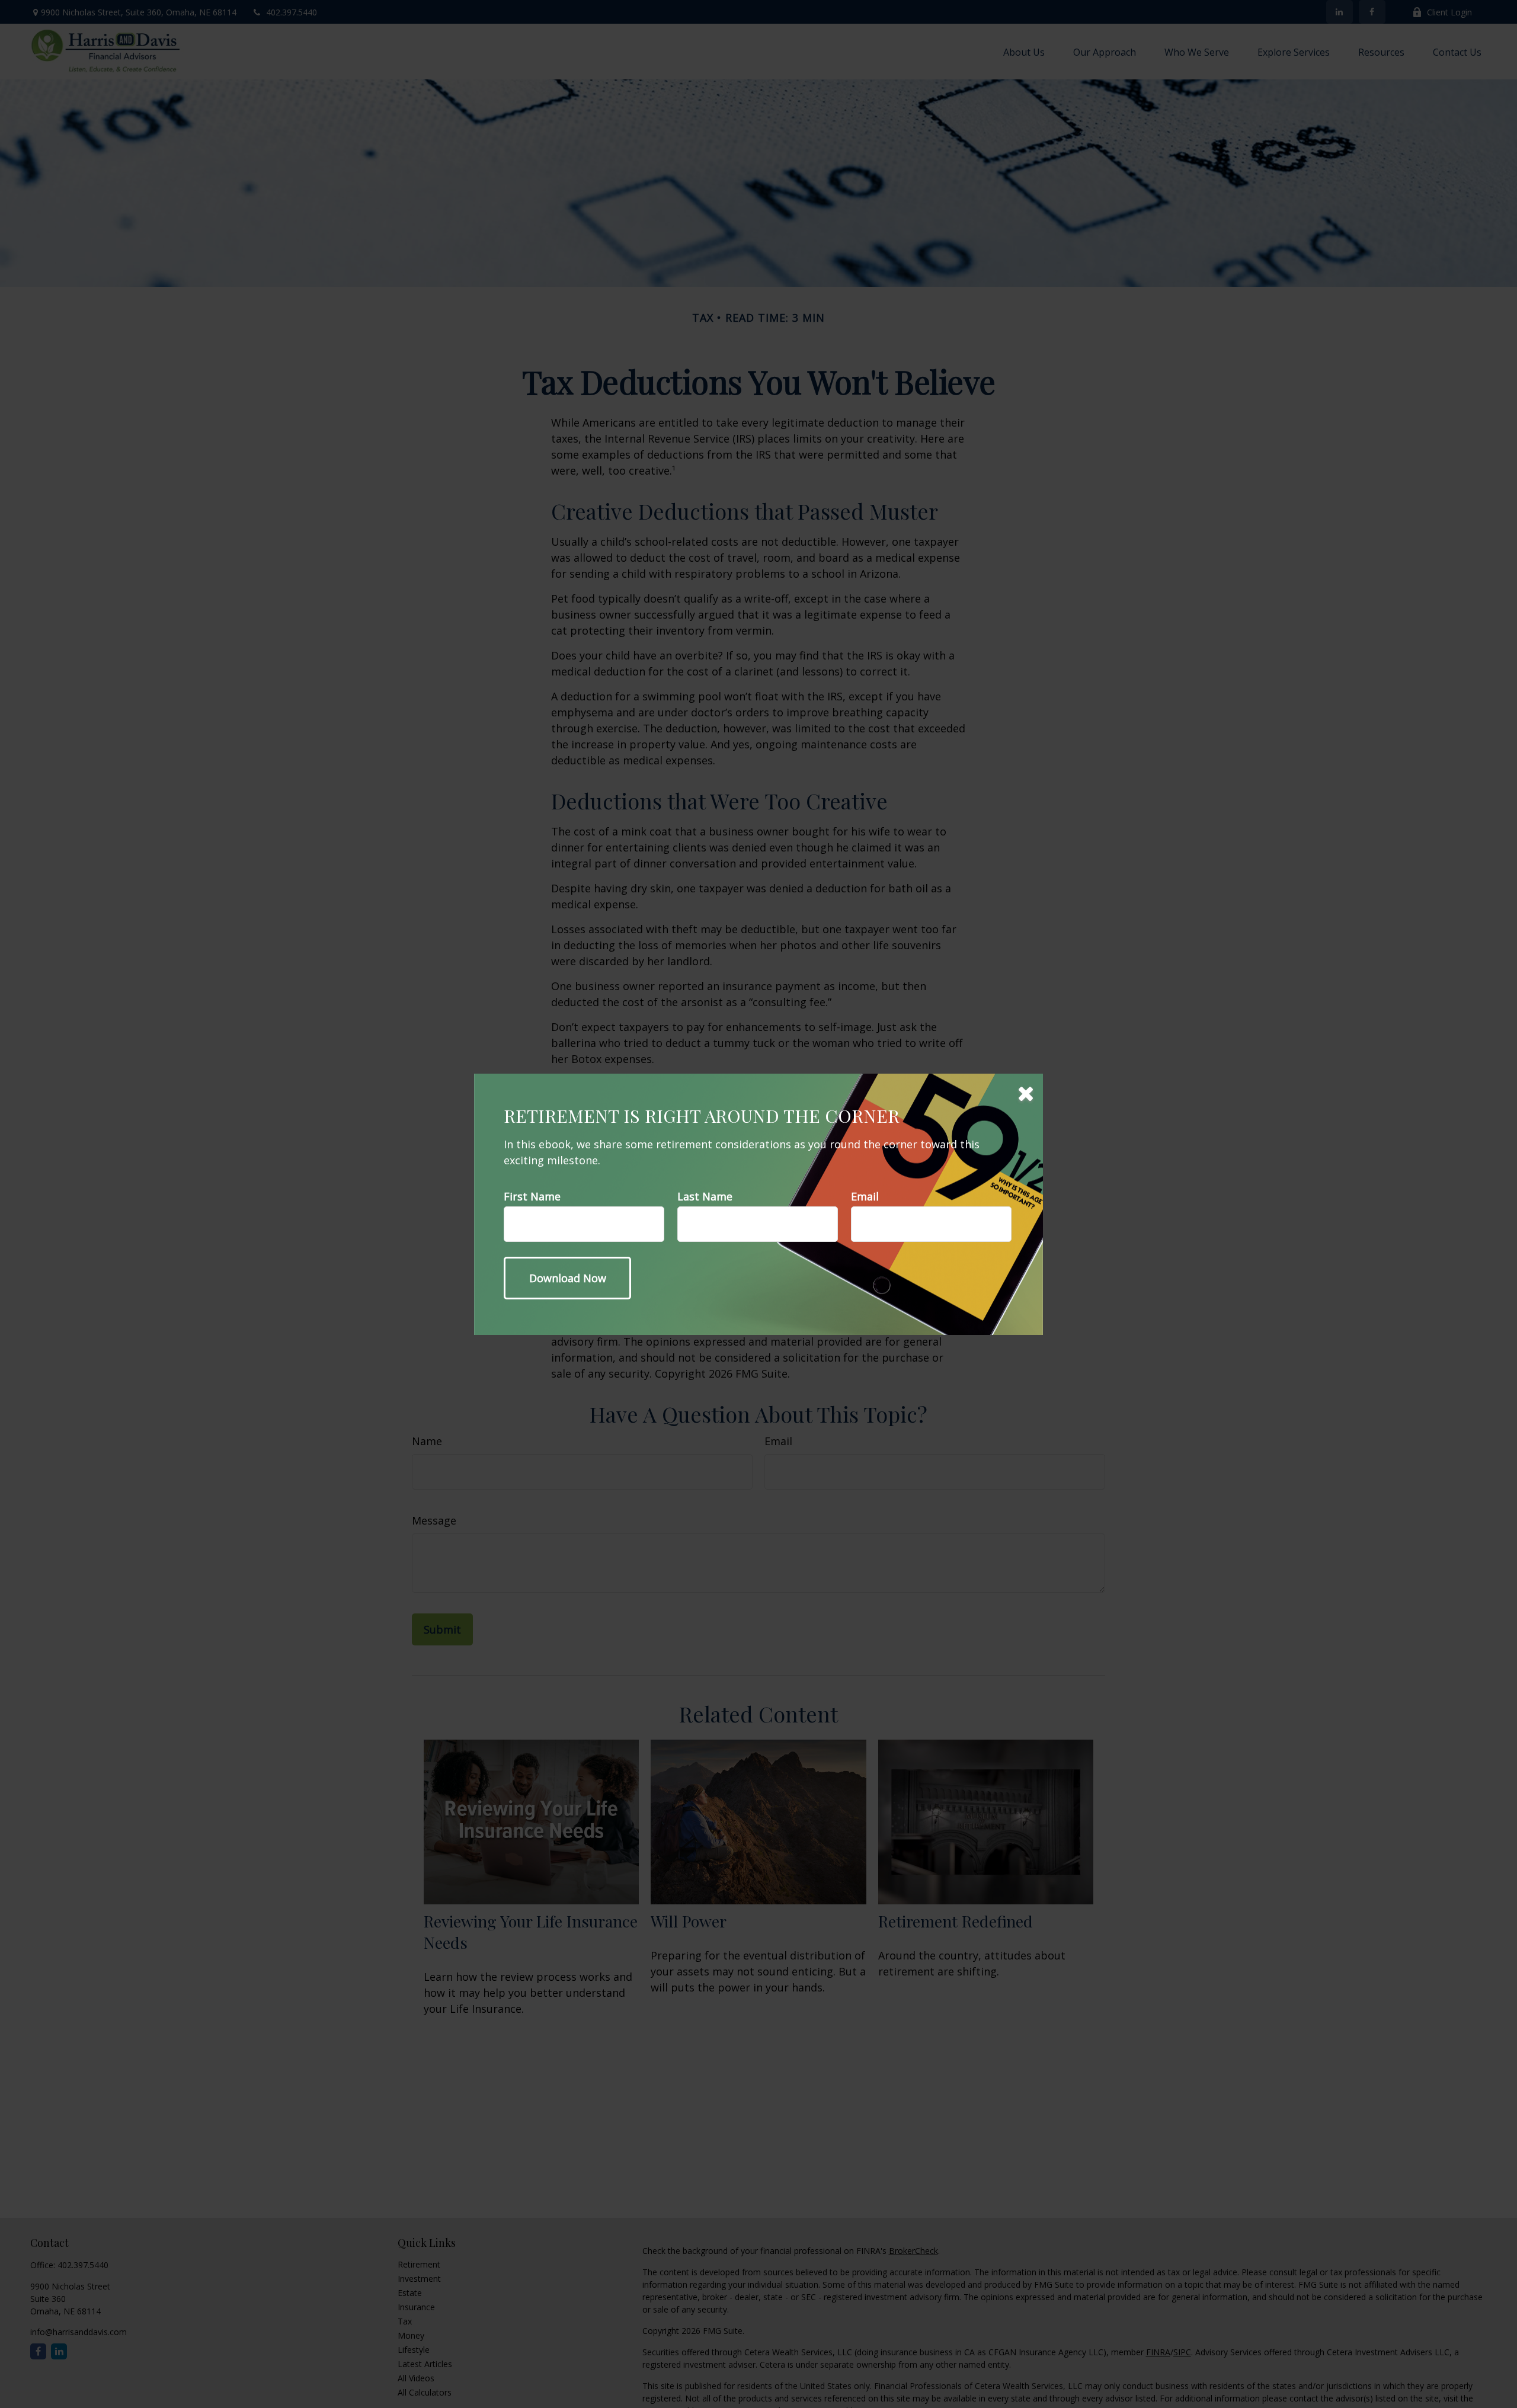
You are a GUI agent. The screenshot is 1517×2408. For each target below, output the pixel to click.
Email (865, 1196)
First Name (532, 1196)
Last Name (705, 1196)
